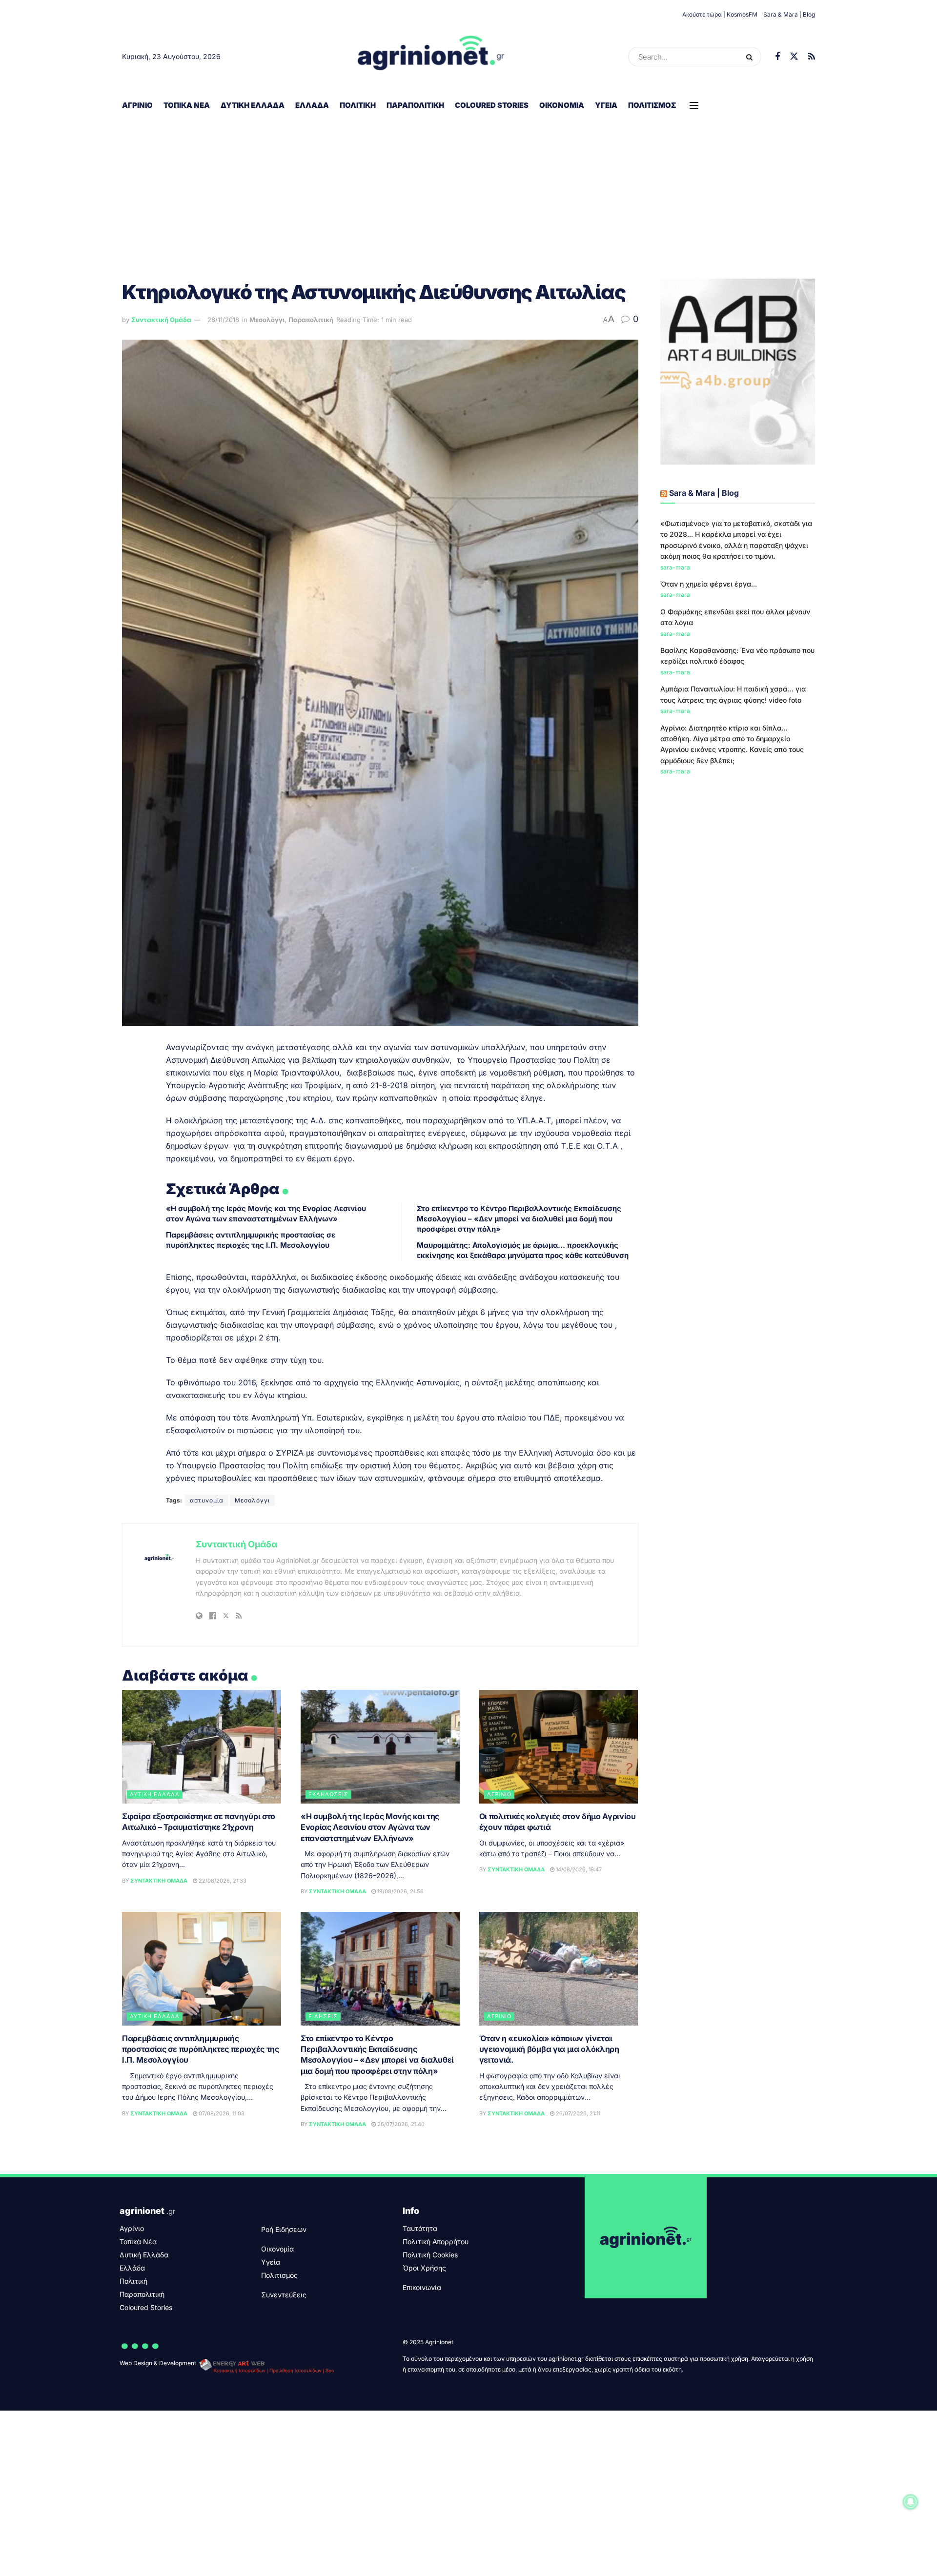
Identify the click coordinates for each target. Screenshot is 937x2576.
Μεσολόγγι (267, 320)
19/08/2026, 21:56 (400, 1891)
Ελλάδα (312, 105)
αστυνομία (207, 1500)
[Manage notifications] (911, 2502)
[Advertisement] (468, 191)
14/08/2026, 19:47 (578, 1869)
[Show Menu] (694, 105)
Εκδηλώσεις (328, 1794)
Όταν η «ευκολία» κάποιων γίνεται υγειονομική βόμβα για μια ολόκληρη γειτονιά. (549, 2049)
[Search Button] (751, 57)
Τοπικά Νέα (187, 105)
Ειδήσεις (323, 2016)
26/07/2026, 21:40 (400, 2124)
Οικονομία (562, 105)
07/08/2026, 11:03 (221, 2113)
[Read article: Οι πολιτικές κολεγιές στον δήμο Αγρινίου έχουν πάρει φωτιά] (559, 1747)
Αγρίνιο (137, 105)
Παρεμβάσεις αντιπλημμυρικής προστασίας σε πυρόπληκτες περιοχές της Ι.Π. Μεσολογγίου (201, 2049)
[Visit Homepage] (431, 57)
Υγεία (606, 105)
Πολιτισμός (652, 105)
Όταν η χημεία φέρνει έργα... (709, 584)
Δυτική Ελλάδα (253, 105)
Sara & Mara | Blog (789, 14)
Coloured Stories (492, 105)
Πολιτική (358, 105)
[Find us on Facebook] (777, 57)
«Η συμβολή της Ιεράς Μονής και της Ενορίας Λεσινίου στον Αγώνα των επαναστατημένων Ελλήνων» (370, 1827)
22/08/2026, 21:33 (222, 1881)
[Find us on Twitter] (794, 57)
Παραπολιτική (415, 105)
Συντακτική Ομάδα (161, 320)
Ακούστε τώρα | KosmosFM (720, 14)
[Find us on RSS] (812, 57)
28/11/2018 (223, 320)
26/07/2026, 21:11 (577, 2113)
